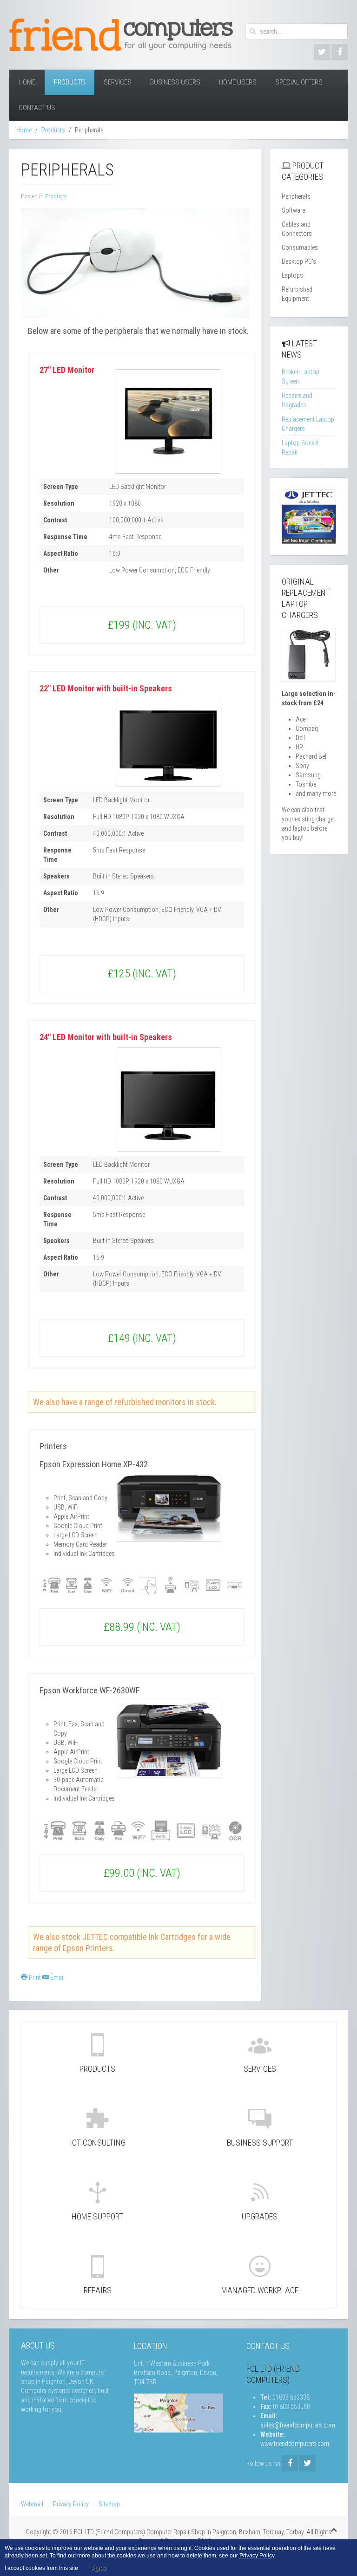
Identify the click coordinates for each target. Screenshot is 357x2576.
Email (57, 1978)
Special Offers (299, 82)
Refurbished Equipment (297, 294)
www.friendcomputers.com (295, 2444)
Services (118, 82)
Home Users (238, 82)
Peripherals (296, 196)
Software (293, 210)
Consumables (300, 247)
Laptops (292, 275)
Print (35, 1978)
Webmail (32, 2504)
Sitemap (109, 2504)
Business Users (175, 82)
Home (27, 82)
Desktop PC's (299, 261)
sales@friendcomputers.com (298, 2425)
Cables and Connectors (297, 229)
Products (69, 82)
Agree (99, 2568)
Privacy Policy (71, 2504)
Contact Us (37, 108)
